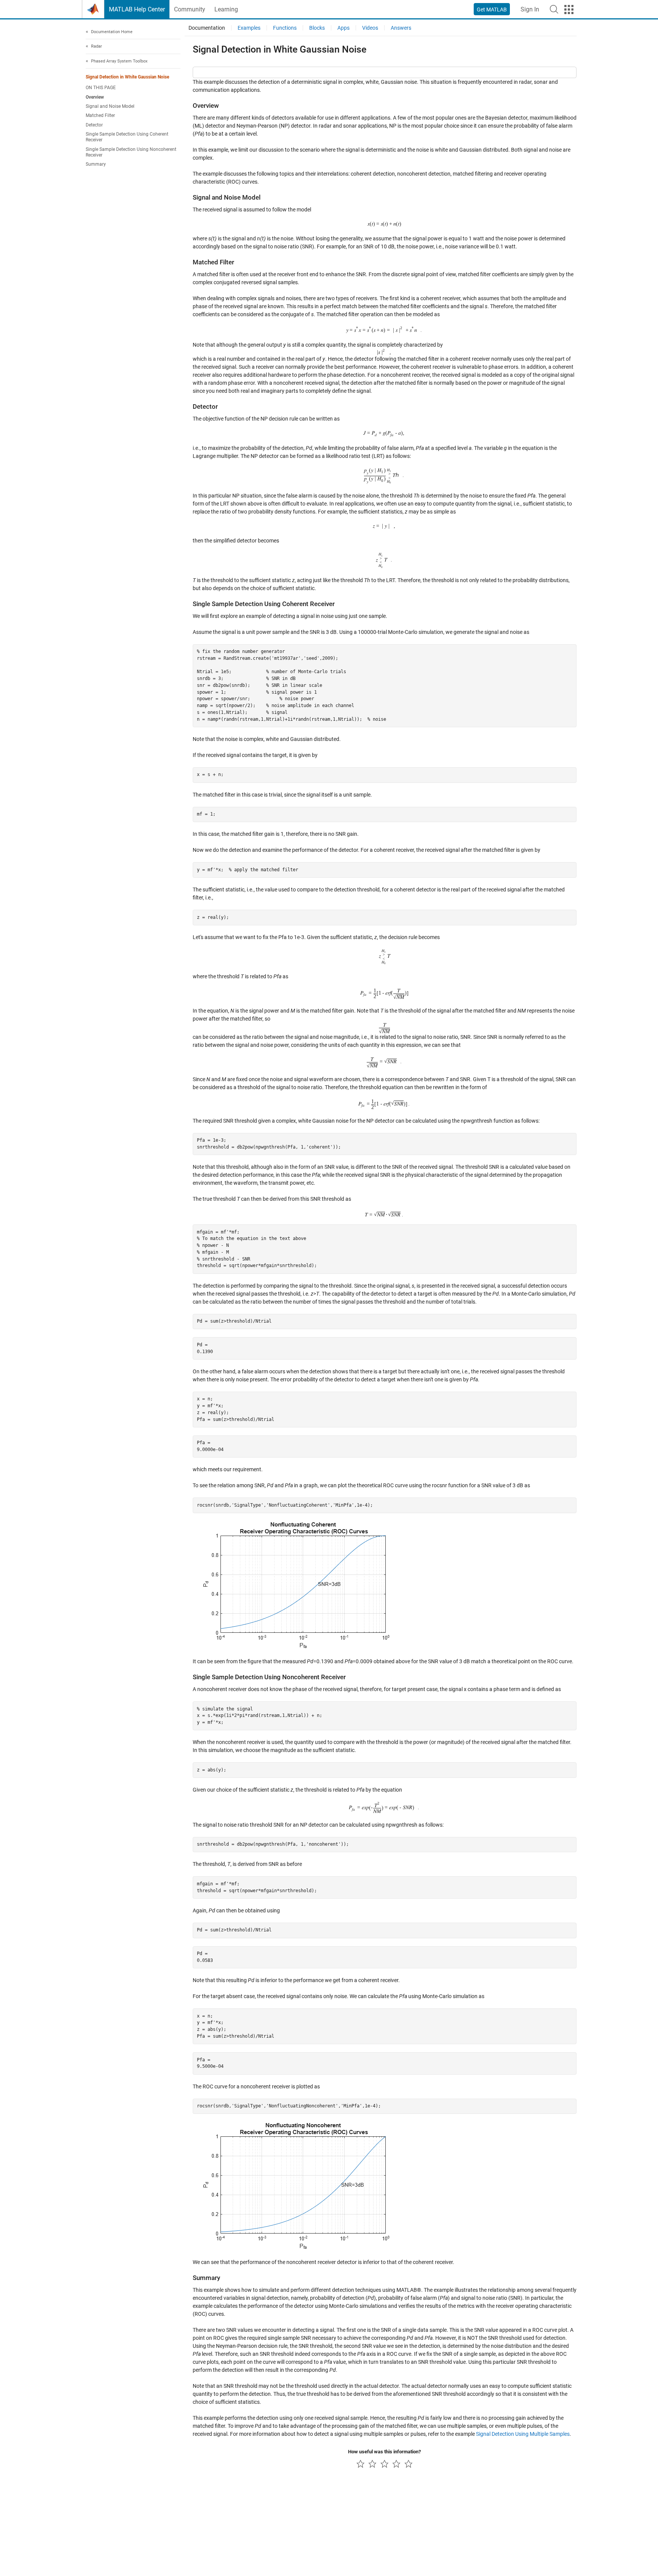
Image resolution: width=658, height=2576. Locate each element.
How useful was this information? (384, 2452)
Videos (370, 28)
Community (190, 9)
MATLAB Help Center (137, 9)
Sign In (530, 9)
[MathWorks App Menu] (569, 10)
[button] (554, 9)
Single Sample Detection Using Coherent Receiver (127, 137)
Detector (94, 125)
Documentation (207, 28)
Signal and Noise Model (110, 106)
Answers (401, 28)
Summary (96, 165)
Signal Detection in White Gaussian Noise (127, 77)
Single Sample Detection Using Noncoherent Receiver (131, 152)
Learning (226, 9)
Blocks (317, 28)
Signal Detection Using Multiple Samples (523, 2434)
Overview (95, 97)
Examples (249, 28)
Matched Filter (100, 116)
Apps (343, 28)
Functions (285, 28)
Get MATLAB (492, 10)
